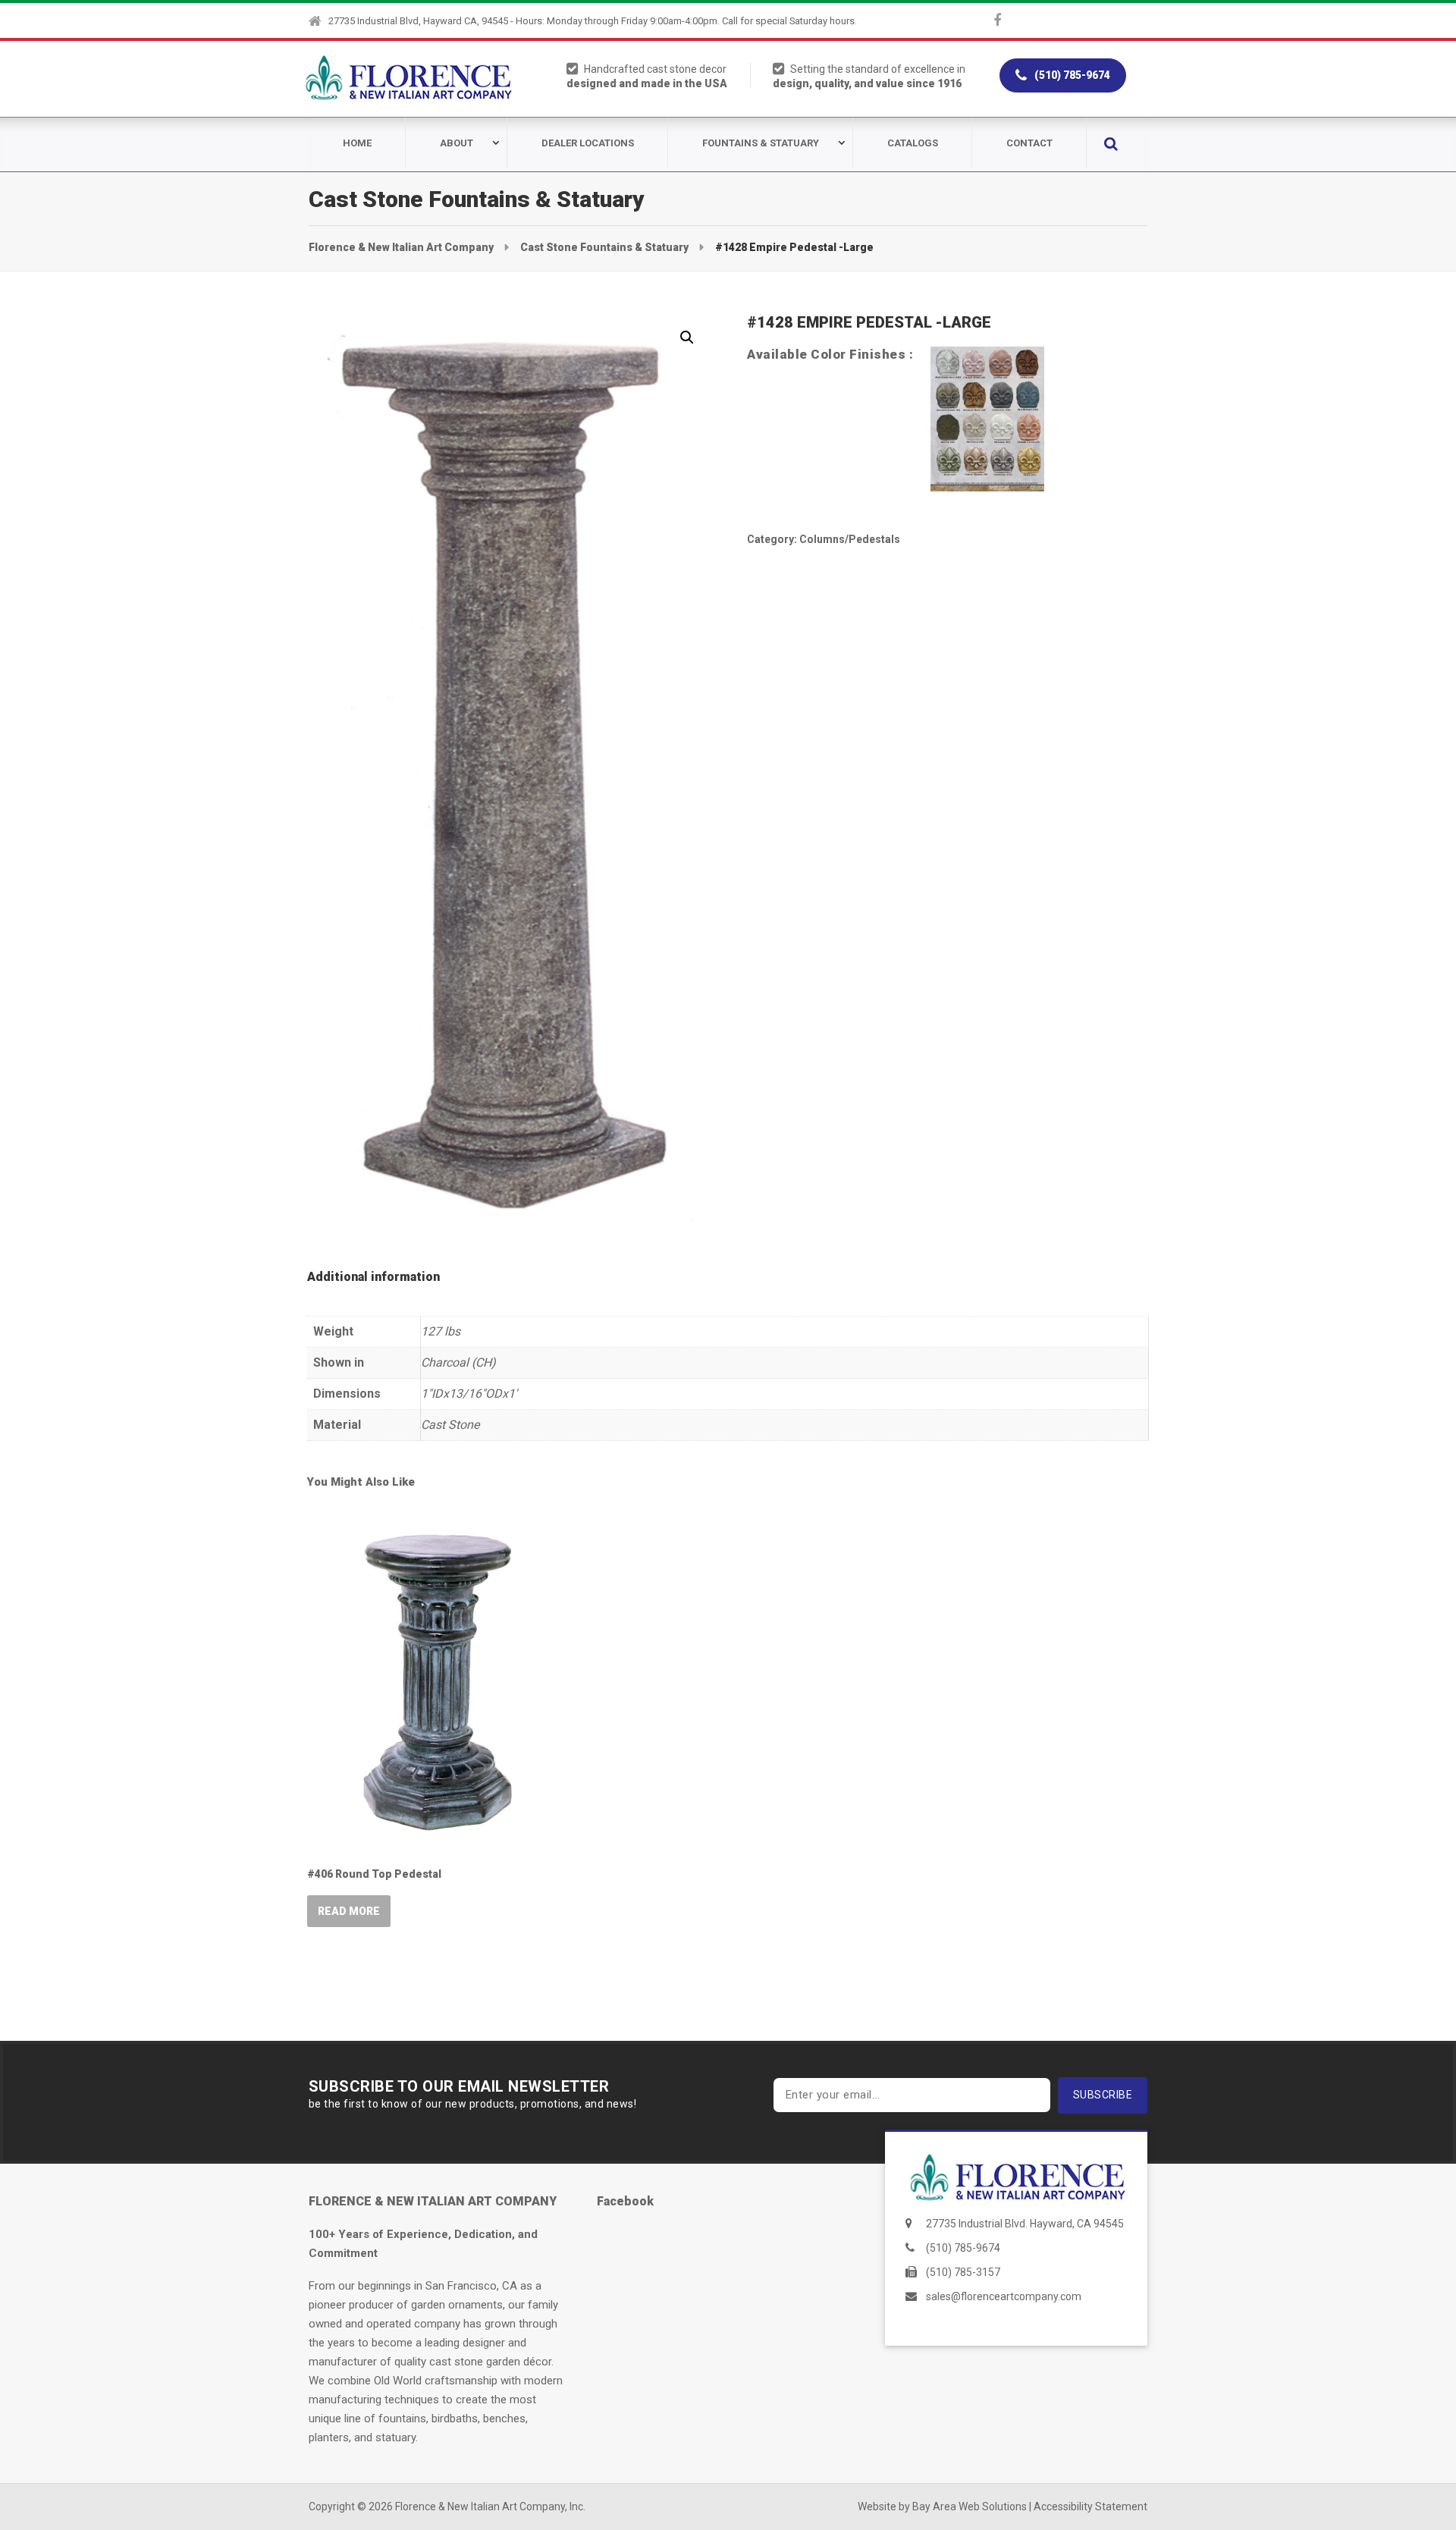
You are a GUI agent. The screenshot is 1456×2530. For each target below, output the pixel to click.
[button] (687, 337)
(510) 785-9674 (1071, 75)
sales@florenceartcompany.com (1004, 2296)
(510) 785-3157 (963, 2272)
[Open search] (1111, 144)
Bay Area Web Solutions (970, 2506)
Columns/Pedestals (850, 539)
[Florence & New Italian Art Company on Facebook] (997, 20)
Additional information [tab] (373, 1277)
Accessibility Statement (1090, 2506)
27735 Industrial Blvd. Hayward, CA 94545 (1025, 2224)
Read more (349, 1911)
